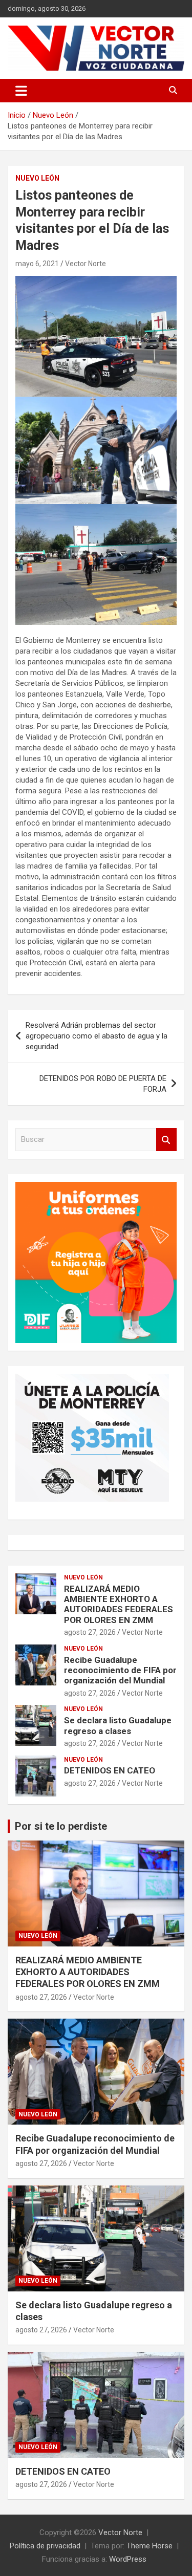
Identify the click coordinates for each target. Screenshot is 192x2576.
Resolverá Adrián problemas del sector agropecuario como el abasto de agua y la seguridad (97, 1036)
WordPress (128, 2559)
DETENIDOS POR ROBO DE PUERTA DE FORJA (103, 1084)
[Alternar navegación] (21, 91)
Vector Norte (86, 264)
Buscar (166, 1140)
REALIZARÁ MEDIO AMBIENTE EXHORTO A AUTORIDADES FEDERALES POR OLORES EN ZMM (119, 1604)
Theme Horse (150, 2546)
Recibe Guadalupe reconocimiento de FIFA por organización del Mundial (120, 1670)
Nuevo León (37, 178)
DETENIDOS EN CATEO (110, 1770)
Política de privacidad (45, 2546)
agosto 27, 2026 (90, 1632)
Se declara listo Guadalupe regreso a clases (118, 1725)
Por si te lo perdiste (61, 1826)
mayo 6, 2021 (37, 264)
